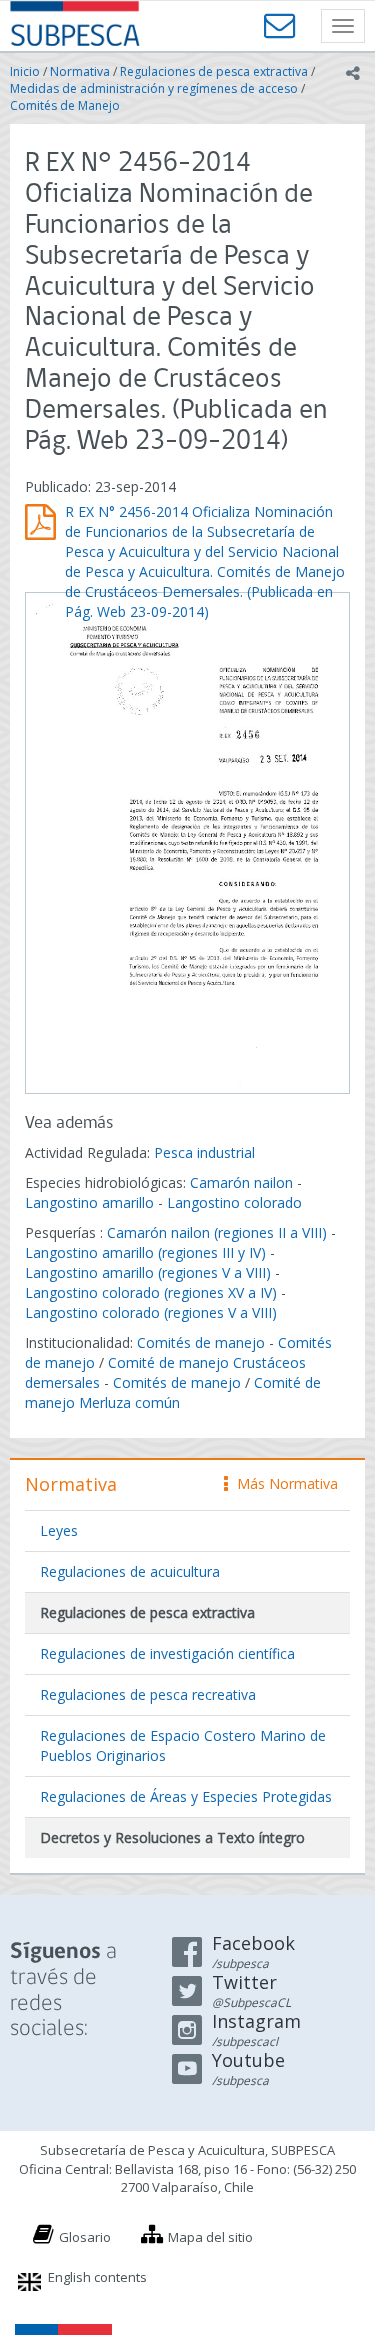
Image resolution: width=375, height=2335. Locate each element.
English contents (97, 2277)
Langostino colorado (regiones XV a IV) (151, 1292)
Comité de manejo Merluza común (173, 1392)
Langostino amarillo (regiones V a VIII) (148, 1272)
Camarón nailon (243, 1182)
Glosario (85, 2237)
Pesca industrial (204, 1152)
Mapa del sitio (210, 2237)
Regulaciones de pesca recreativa (148, 1694)
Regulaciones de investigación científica (167, 1653)
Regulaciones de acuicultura (130, 1571)
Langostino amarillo (89, 1202)
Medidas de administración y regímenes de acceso (154, 88)
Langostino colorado (234, 1202)
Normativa (80, 71)
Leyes (59, 1530)
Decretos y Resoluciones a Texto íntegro (172, 1837)
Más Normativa (282, 1483)
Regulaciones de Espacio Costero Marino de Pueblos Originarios (183, 1745)
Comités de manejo (201, 1342)
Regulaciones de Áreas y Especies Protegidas (186, 1796)
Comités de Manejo (65, 105)
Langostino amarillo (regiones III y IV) (145, 1252)
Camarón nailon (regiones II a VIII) (217, 1232)
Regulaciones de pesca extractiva (214, 71)
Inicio (25, 71)
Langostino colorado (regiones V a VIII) (151, 1312)
